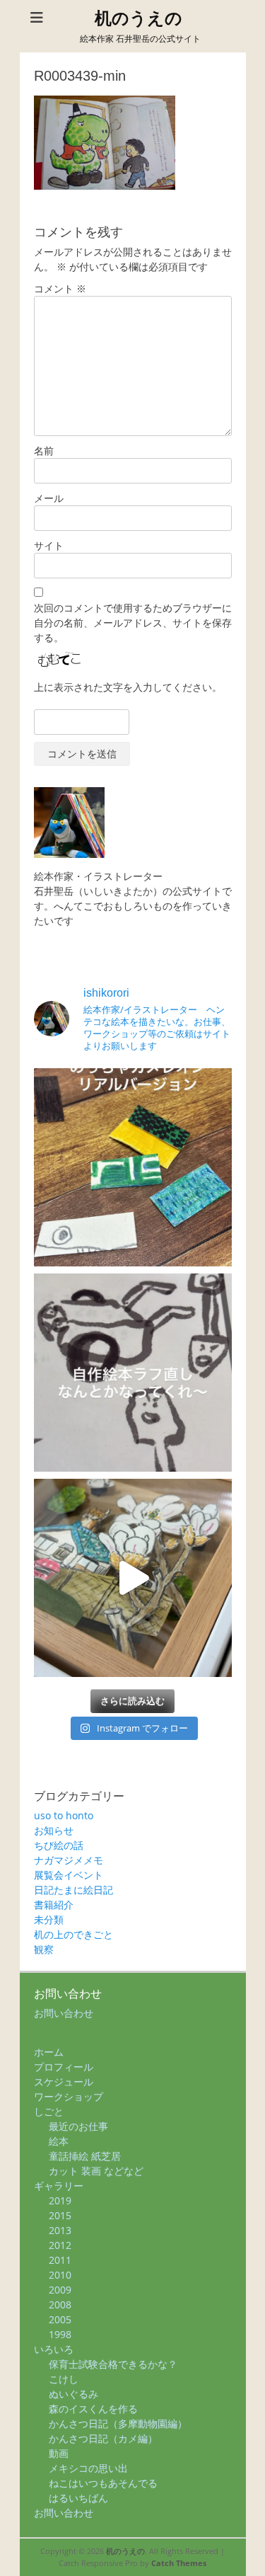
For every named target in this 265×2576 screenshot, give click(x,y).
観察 (44, 1949)
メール (49, 498)
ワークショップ (69, 2096)
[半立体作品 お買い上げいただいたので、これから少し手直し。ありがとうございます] (133, 1578)
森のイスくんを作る (93, 2409)
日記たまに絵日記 (73, 1890)
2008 (60, 2305)
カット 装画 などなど (96, 2171)
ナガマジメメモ (69, 1860)
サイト (49, 545)
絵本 (59, 2141)
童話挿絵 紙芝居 (85, 2156)
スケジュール (64, 2082)
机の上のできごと (73, 1934)
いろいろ (54, 2349)
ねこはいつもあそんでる (103, 2483)
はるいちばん (78, 2498)
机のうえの (139, 18)
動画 (59, 2453)
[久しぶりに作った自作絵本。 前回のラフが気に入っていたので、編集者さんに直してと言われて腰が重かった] (133, 1373)
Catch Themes (179, 2563)
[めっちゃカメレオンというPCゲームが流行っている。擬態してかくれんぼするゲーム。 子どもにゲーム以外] (133, 1167)
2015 (60, 2215)
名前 (44, 451)
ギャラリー (59, 2186)
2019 (60, 2200)
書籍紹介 (54, 1905)
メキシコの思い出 (88, 2468)
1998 (60, 2334)
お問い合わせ (64, 2013)
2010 (60, 2275)
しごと (49, 2111)
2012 (60, 2245)
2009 (60, 2290)
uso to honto (64, 1815)
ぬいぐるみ (73, 2394)
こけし (64, 2379)
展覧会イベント (69, 1875)
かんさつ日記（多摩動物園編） (118, 2423)
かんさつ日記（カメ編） (103, 2438)
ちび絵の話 (59, 1845)
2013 (60, 2230)
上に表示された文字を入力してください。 (128, 687)
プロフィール (64, 2067)
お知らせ (54, 1830)
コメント (60, 288)
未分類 (49, 1919)
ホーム (49, 2052)
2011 (60, 2260)
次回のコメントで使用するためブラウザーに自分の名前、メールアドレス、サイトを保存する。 (133, 623)
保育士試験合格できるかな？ (113, 2364)
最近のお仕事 (78, 2126)
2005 (60, 2319)
